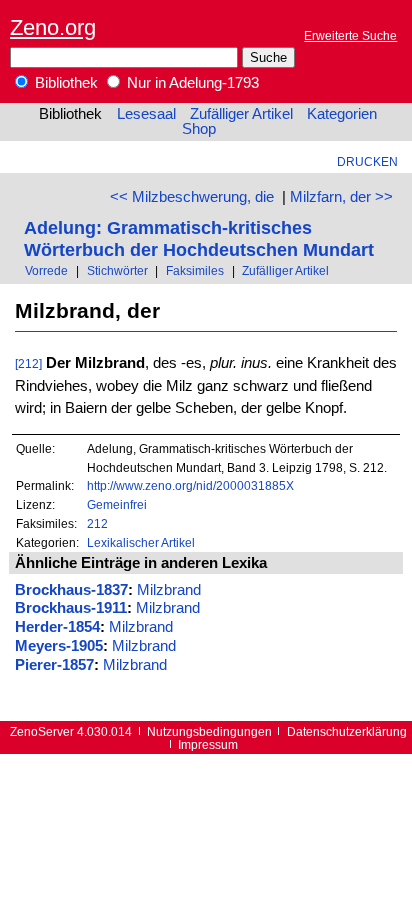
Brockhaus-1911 (71, 608)
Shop (199, 129)
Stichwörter (117, 270)
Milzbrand (169, 590)
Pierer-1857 (54, 665)
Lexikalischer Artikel (141, 542)
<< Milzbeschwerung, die (192, 197)
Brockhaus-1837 (71, 590)
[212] (28, 363)
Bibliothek (64, 83)
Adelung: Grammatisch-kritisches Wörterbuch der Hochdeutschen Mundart (199, 238)
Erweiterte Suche (350, 35)
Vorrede (46, 270)
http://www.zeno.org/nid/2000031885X (190, 485)
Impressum (208, 744)
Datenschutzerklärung (347, 731)
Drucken (367, 161)
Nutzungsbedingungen (209, 731)
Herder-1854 (57, 627)
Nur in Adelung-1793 (191, 83)
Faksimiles (195, 270)
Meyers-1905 (59, 646)
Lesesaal (146, 114)
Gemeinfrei (117, 504)
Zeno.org (53, 27)
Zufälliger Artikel (241, 114)
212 (97, 523)
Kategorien (342, 114)
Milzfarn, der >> (341, 197)
